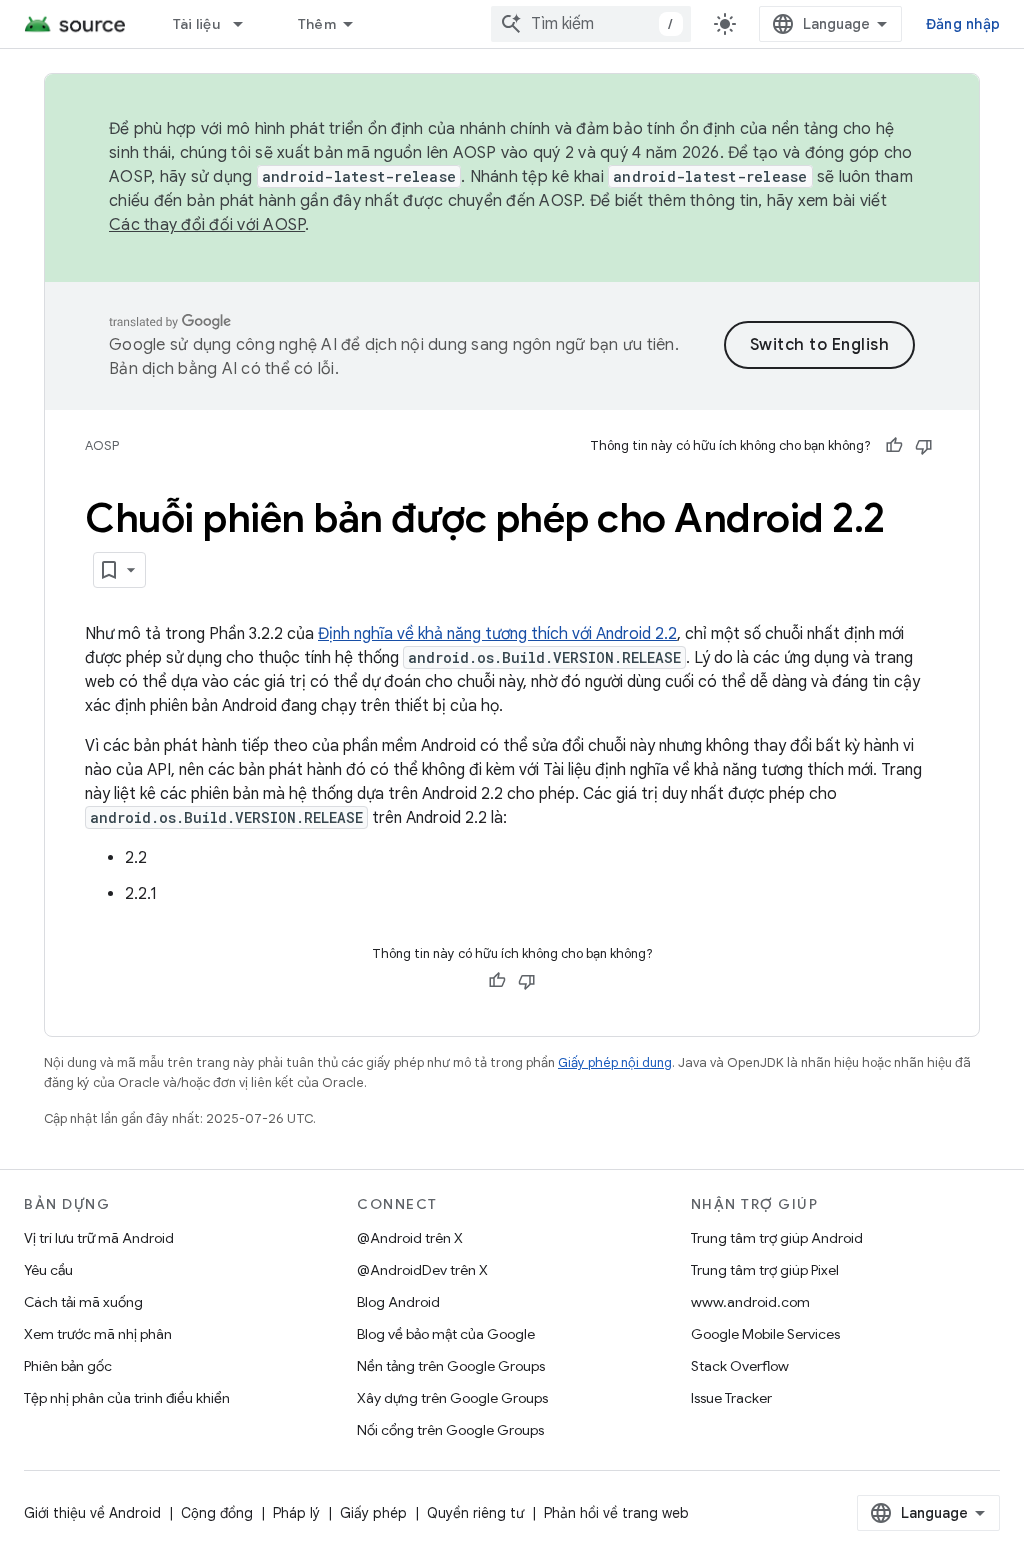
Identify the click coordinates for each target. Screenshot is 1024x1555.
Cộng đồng (217, 1513)
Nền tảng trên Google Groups (451, 1366)
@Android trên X (410, 1238)
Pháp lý (296, 1513)
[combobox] (591, 24)
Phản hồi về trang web (616, 1513)
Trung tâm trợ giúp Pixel (765, 1270)
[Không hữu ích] (924, 446)
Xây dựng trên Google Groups (452, 1398)
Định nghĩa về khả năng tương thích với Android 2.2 (497, 634)
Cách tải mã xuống (83, 1302)
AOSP (102, 445)
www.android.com (750, 1302)
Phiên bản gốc (68, 1366)
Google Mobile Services (765, 1334)
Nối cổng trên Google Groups (450, 1430)
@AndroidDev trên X (422, 1270)
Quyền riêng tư (475, 1513)
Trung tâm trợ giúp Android (777, 1238)
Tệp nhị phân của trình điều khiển (127, 1398)
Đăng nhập (963, 24)
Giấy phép (373, 1513)
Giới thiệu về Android (92, 1513)
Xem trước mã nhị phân (98, 1334)
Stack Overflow (740, 1366)
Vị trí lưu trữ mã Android (99, 1238)
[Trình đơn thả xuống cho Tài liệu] (247, 24)
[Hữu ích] (894, 446)
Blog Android (398, 1302)
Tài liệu (196, 24)
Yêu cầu (48, 1270)
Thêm (317, 24)
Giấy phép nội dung (615, 1062)
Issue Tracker (731, 1398)
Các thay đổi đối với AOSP (207, 225)
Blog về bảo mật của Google (446, 1334)
